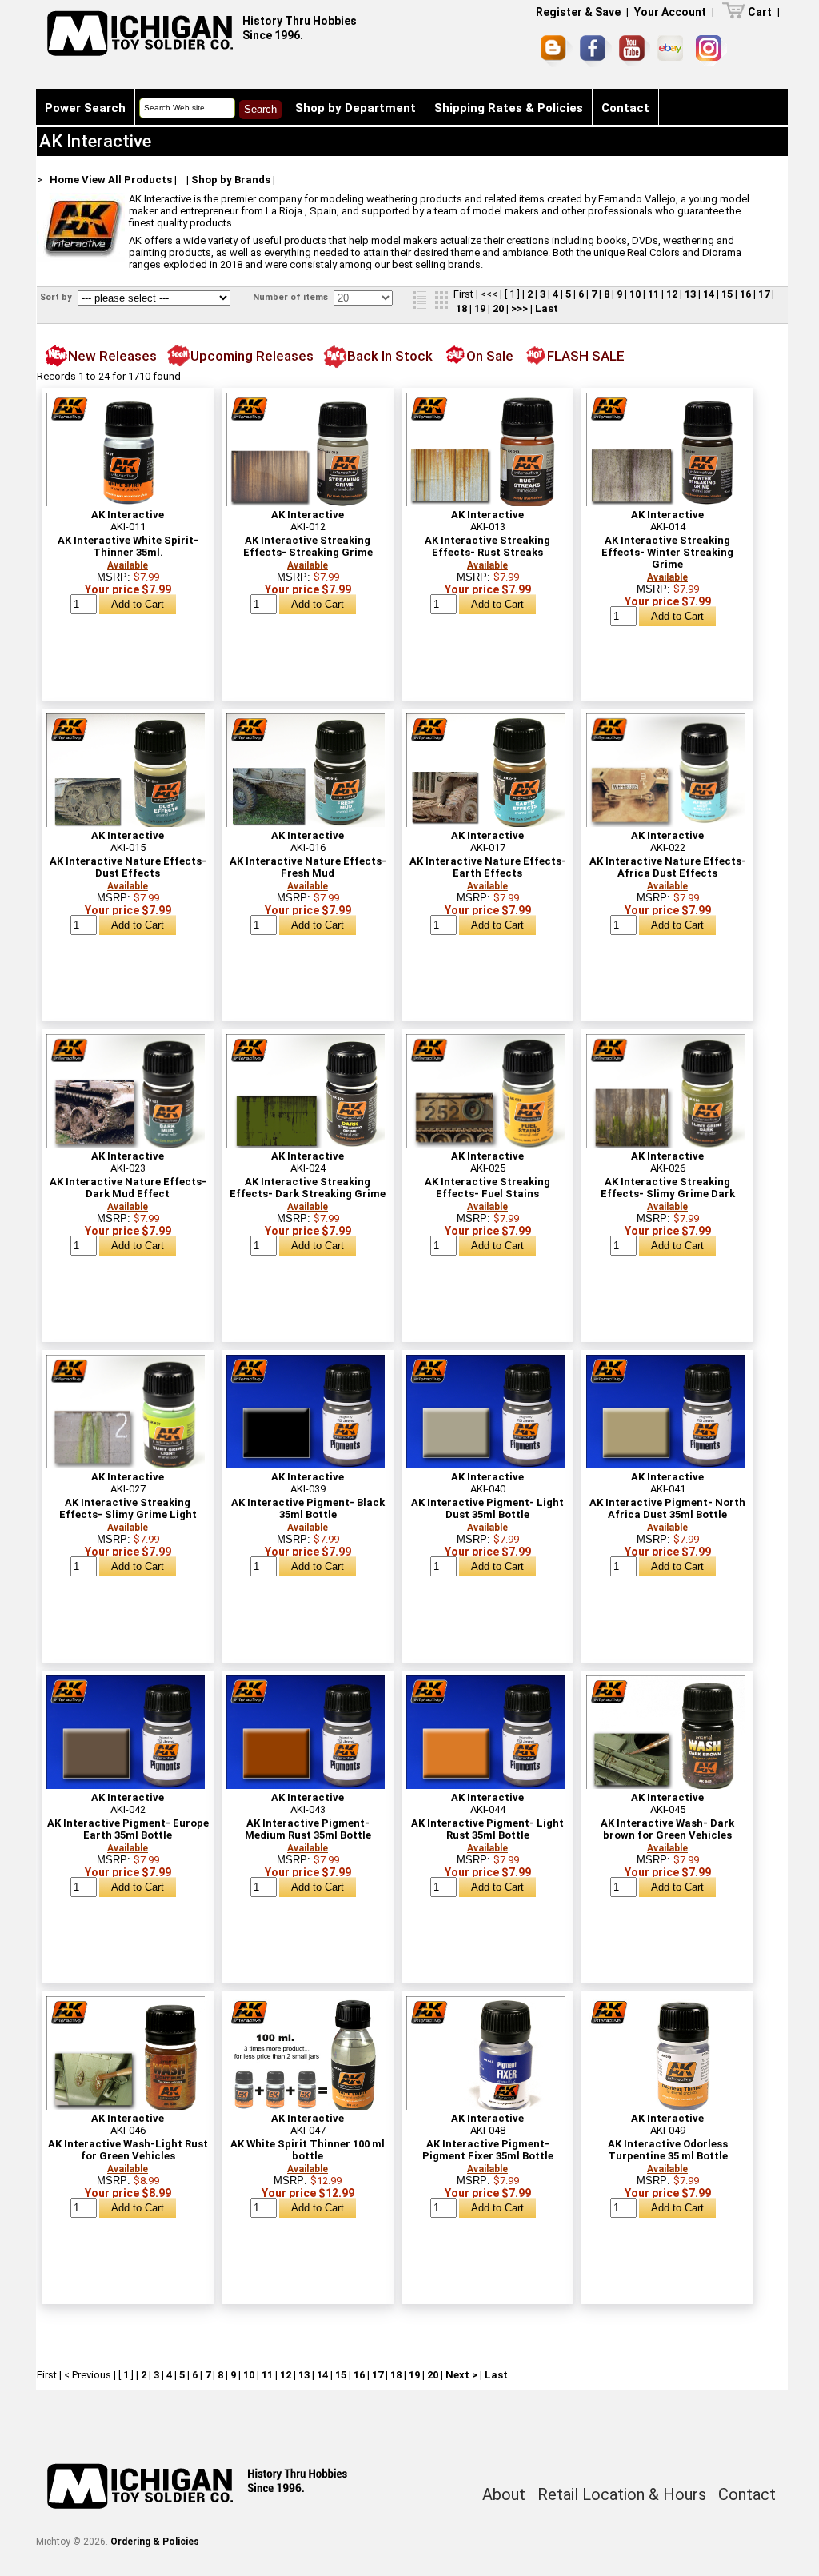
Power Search (85, 108)
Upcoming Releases (252, 356)
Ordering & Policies (155, 2542)
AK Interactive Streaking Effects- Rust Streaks (487, 546)
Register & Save (578, 12)
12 (672, 294)
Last (547, 308)
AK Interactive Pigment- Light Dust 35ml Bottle (487, 1508)
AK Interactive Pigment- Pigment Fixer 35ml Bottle (488, 2150)
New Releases (112, 356)
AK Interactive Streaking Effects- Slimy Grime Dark (668, 1188)
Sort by (57, 297)
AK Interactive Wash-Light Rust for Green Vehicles (128, 2150)
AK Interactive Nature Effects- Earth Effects (488, 867)
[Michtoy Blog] (557, 51)
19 (480, 308)
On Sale (490, 356)
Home (64, 180)
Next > (461, 2375)
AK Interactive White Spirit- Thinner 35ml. (128, 546)
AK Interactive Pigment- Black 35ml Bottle (308, 1508)
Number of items (292, 297)
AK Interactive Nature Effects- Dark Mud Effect (128, 1188)
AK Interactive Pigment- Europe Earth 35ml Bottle (128, 1829)
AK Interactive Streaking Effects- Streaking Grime (308, 546)
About (504, 2494)
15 (727, 294)
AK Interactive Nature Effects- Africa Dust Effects (668, 867)
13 (690, 294)
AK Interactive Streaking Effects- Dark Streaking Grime (308, 1188)
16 (745, 294)
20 (498, 308)
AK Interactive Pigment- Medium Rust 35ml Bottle (308, 1829)
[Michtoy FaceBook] (596, 51)
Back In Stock (390, 356)
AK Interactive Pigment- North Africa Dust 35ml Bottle (667, 1508)
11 (653, 294)
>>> (519, 308)
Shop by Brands (231, 180)
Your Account (670, 12)
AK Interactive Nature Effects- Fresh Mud (308, 867)
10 (635, 294)
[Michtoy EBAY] (673, 51)
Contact (625, 108)
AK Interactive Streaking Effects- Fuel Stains (487, 1188)
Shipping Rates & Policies (509, 108)
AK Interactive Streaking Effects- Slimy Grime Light (128, 1508)
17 (764, 294)
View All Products (127, 180)
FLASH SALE (586, 356)
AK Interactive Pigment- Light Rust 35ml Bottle (487, 1829)
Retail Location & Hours (622, 2494)
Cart (760, 12)
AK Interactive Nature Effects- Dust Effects (128, 867)
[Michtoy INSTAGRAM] (711, 51)
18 (461, 308)
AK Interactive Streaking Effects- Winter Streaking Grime (667, 552)
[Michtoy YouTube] (635, 51)
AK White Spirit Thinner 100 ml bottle (308, 2150)
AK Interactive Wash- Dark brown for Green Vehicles (667, 1829)
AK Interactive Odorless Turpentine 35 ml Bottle (668, 2150)
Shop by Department (356, 108)
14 (709, 294)
